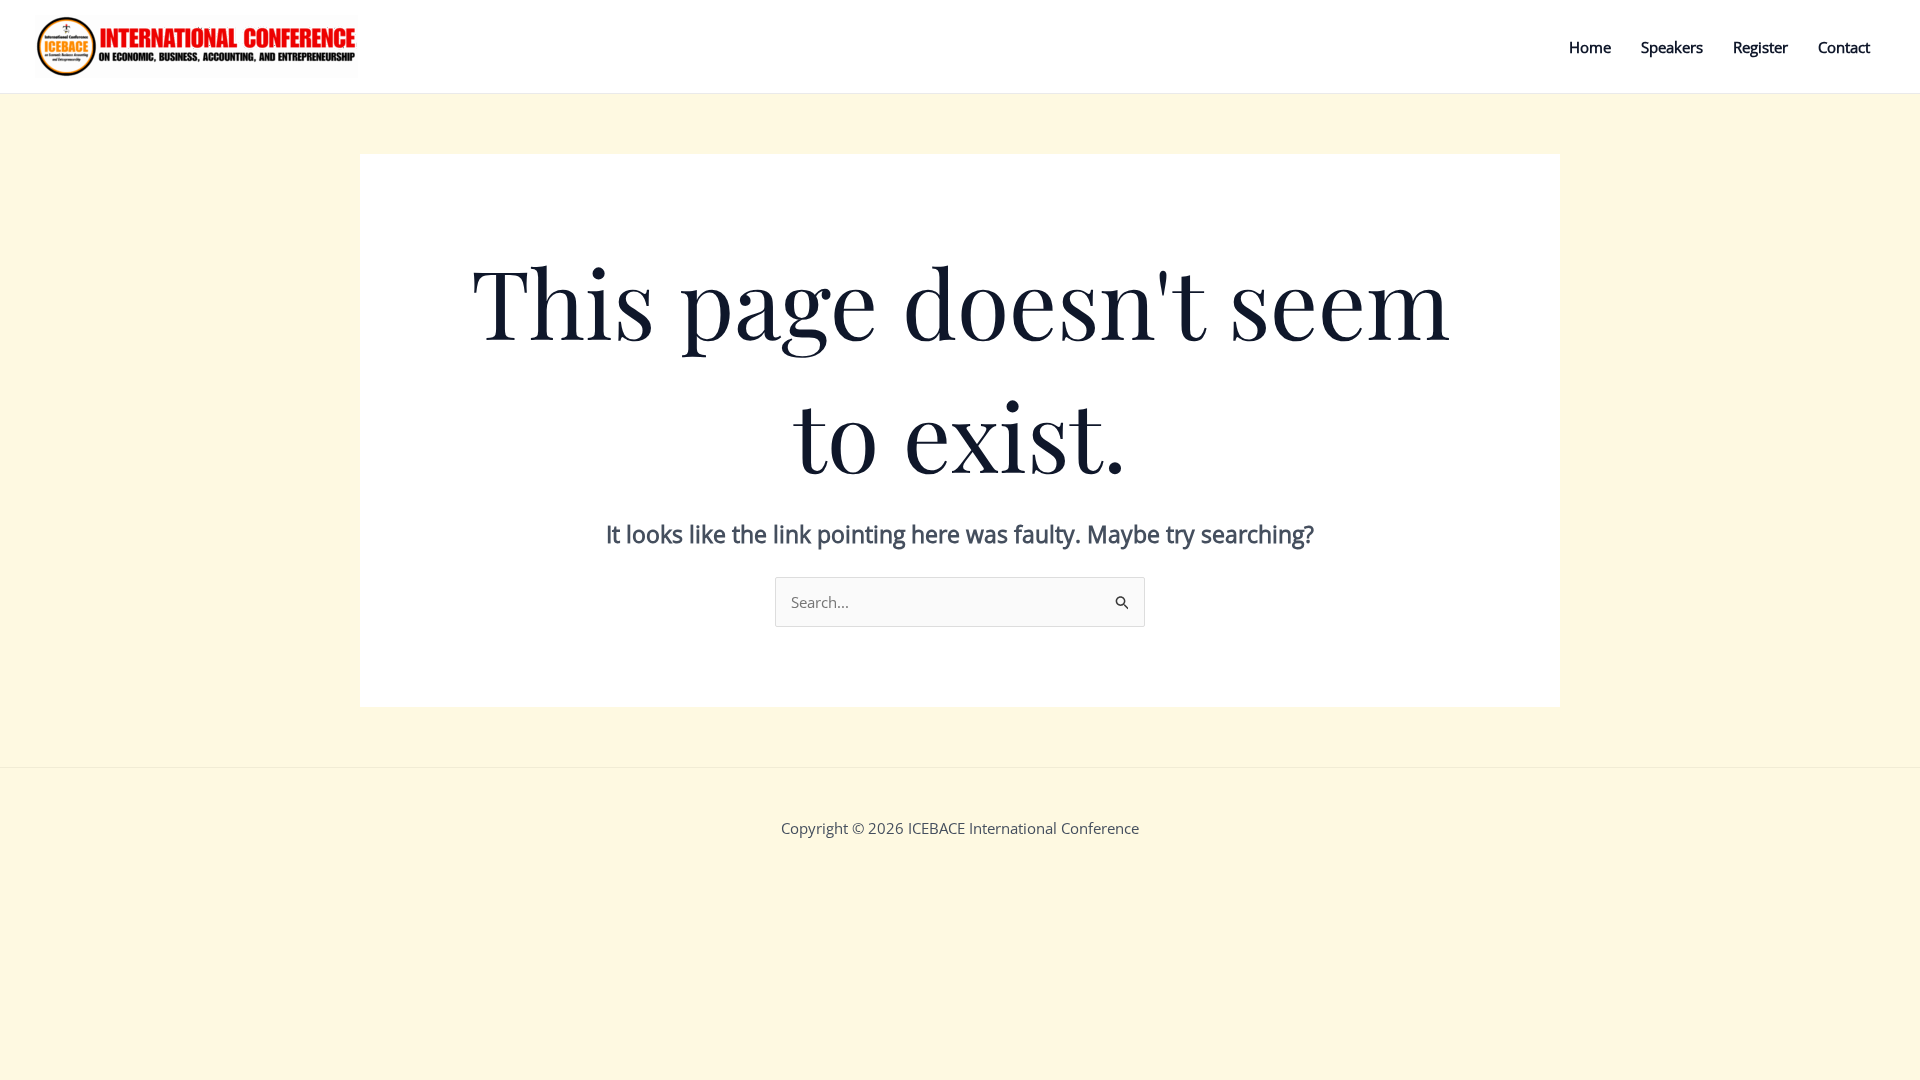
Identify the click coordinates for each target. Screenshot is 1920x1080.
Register (1760, 47)
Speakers (1672, 47)
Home (1590, 47)
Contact (1844, 47)
